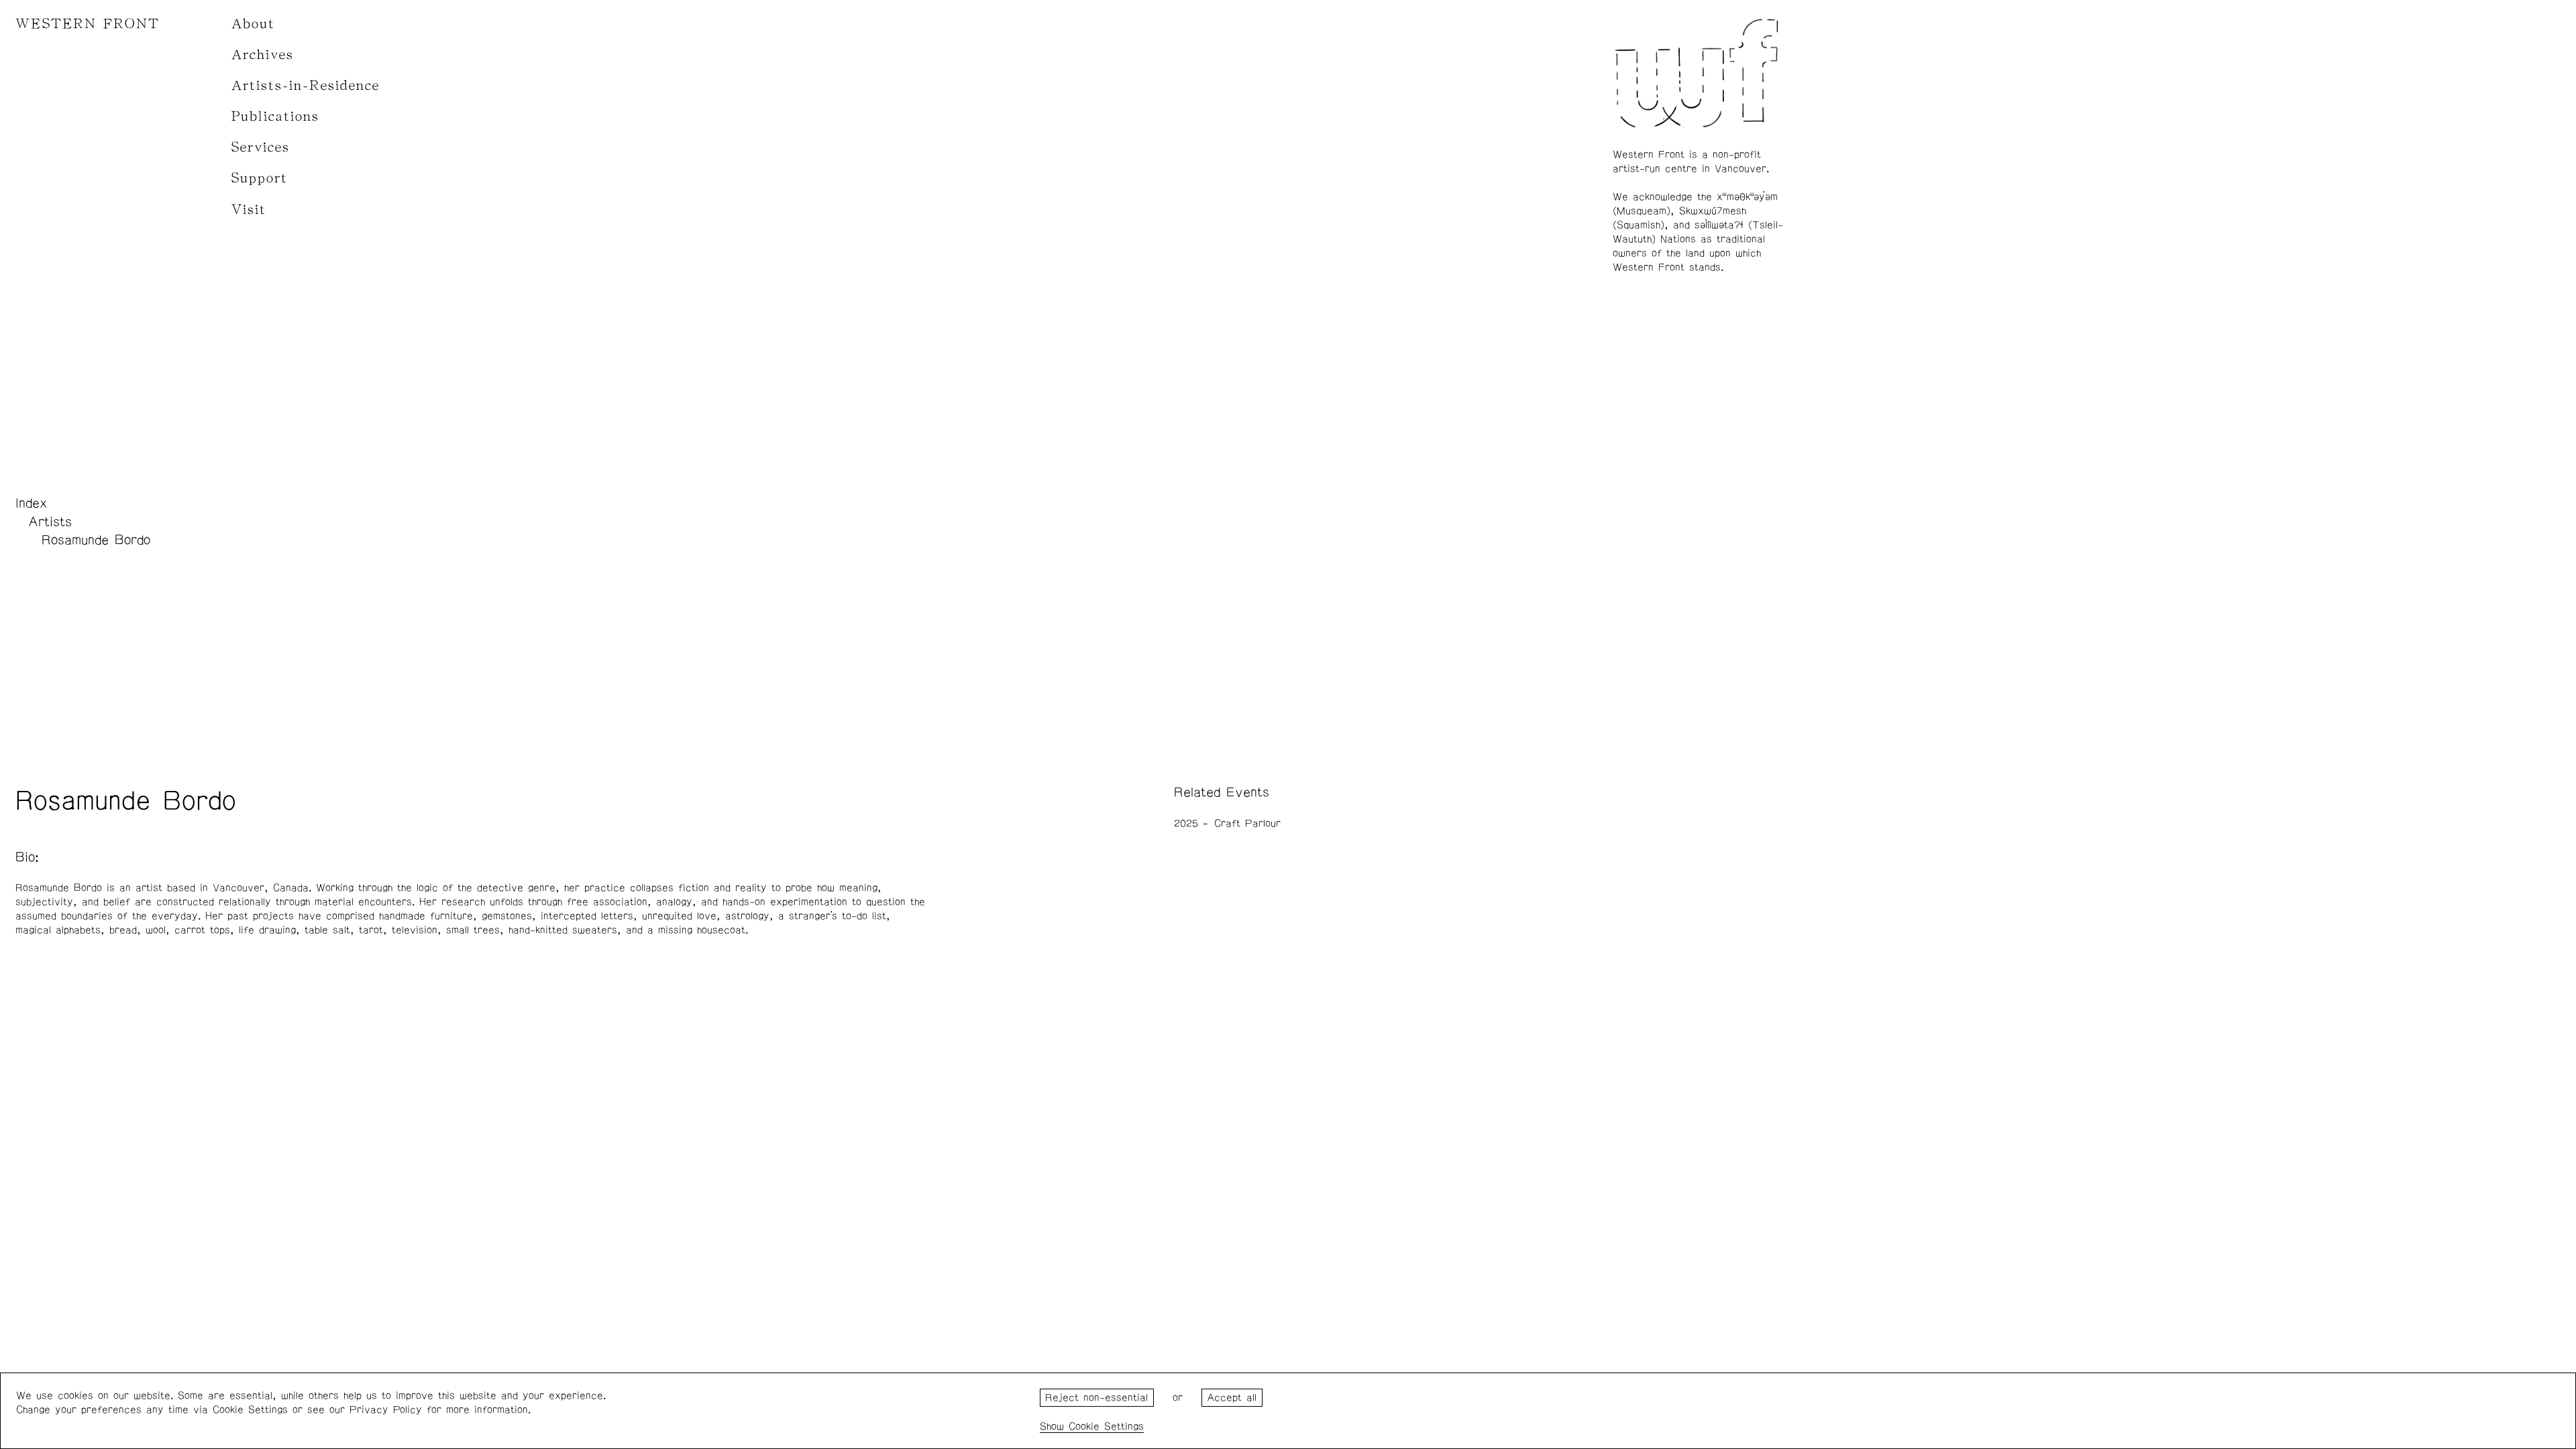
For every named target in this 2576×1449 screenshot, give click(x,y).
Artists (50, 522)
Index (32, 503)
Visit (249, 210)
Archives (263, 55)
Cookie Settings (1106, 1427)
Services (261, 147)
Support (260, 178)
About (253, 24)
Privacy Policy (386, 1410)
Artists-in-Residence (306, 86)
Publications (275, 116)
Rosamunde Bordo (96, 540)
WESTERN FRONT (88, 24)
